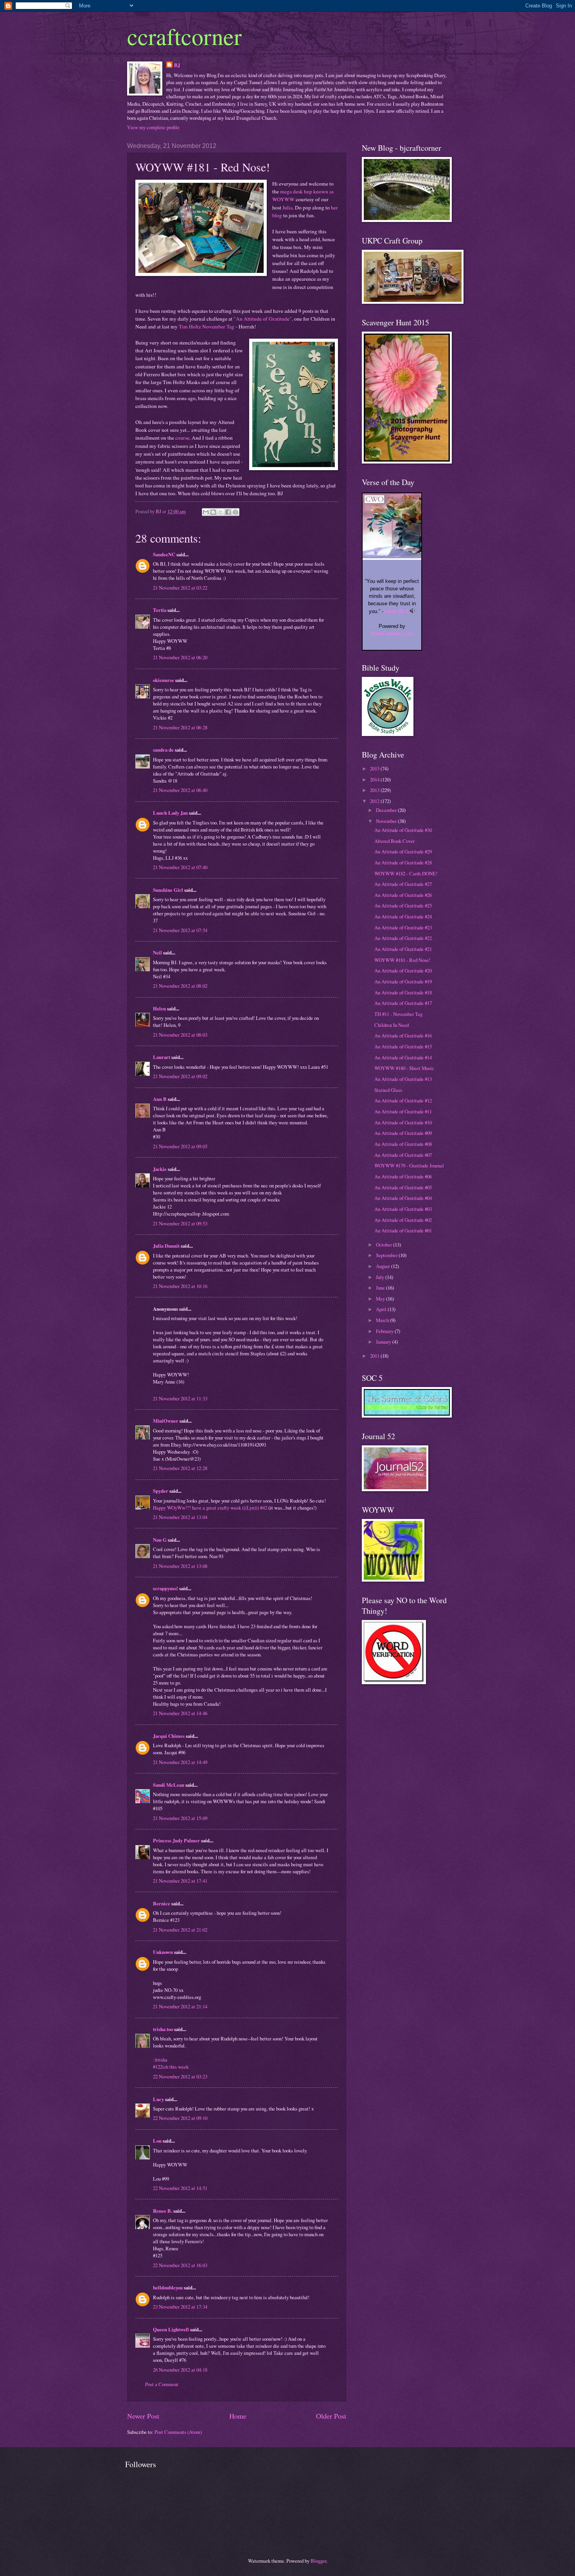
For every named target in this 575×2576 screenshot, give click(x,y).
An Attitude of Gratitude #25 (403, 906)
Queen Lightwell (171, 2329)
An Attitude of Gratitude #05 (403, 1187)
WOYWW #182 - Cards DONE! (406, 873)
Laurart (162, 1057)
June (381, 1288)
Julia (287, 207)
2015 (375, 768)
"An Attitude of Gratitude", (263, 319)
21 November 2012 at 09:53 (180, 1223)
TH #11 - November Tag (398, 1014)
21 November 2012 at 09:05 (180, 1146)
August (384, 1266)
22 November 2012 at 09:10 (180, 2118)
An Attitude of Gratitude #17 (403, 1003)
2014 (375, 779)
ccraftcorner (184, 36)
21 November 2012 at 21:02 (180, 1930)
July (381, 1277)
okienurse (164, 680)
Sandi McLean (169, 1785)
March (383, 1320)
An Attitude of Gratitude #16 (403, 1035)
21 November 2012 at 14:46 (180, 1713)
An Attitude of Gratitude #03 (403, 1209)
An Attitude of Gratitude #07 (403, 1155)
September (387, 1255)
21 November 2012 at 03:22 (180, 588)
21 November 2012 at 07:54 (180, 930)
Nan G (160, 1540)
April (382, 1309)
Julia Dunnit (166, 1246)
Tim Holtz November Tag (207, 327)
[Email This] (206, 512)
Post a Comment (162, 2384)
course (182, 438)
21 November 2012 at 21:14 (180, 2006)
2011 (375, 1356)
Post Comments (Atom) (178, 2432)
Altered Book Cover (394, 841)
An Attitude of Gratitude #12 (403, 1100)
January (384, 1342)
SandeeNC (164, 554)
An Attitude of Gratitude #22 (403, 938)
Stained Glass (388, 1090)
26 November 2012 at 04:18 (180, 2370)
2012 (375, 801)
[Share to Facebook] (228, 512)
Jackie (160, 1169)
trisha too (163, 2029)
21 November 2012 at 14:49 (180, 1762)
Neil (157, 952)
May (381, 1299)
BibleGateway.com (392, 634)
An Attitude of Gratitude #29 (403, 851)
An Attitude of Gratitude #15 (403, 1046)
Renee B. (163, 2211)
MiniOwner (166, 1421)
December (387, 810)
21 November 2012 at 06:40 (180, 790)
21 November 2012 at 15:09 (180, 1818)
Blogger (318, 2561)
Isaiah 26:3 (396, 611)
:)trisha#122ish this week (171, 2063)
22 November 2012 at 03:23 (180, 2076)
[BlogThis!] (213, 512)
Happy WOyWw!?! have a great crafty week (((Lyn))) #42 (210, 1508)
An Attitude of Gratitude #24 (403, 916)
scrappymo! (165, 1588)
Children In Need (392, 1025)
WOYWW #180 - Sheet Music (404, 1068)
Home (238, 2416)
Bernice (162, 1903)
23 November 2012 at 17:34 (180, 2307)
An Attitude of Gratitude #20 (403, 971)
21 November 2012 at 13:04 (180, 1517)
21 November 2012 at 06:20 (180, 657)
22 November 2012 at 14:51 (180, 2188)
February (385, 1331)
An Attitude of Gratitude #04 (403, 1198)
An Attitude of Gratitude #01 (403, 1230)
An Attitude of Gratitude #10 (403, 1122)
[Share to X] (221, 512)
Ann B (160, 1099)
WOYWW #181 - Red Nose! (402, 960)
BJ (177, 65)
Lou (157, 2141)
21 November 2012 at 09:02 (180, 1076)
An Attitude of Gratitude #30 (403, 830)
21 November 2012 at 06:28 (180, 727)
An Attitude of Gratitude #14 (403, 1057)
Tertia (160, 610)
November (387, 821)
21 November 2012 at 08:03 (180, 1035)
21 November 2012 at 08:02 (180, 986)
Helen (159, 1008)
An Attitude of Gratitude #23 (403, 927)
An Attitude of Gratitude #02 (403, 1220)
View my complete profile (153, 127)
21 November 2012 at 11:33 (180, 1398)
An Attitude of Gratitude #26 (403, 895)
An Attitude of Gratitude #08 (403, 1144)
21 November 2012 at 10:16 (180, 1286)
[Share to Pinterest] (235, 512)
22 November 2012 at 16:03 (180, 2265)
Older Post (331, 2416)
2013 (375, 790)
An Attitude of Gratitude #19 (403, 981)
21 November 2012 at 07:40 (180, 867)
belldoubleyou (168, 2287)
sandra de (163, 750)
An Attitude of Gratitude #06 (403, 1176)
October (385, 1245)
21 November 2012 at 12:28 (180, 1468)
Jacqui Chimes (169, 1736)
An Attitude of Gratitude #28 (403, 862)
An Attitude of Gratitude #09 (403, 1133)
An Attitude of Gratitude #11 (403, 1111)
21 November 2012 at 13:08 (180, 1566)
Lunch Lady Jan (170, 813)
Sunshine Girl (168, 890)
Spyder (161, 1491)
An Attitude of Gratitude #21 (403, 949)
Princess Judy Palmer (176, 1840)
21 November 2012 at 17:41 (180, 1881)
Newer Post (143, 2416)
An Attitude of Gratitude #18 (403, 992)
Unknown (163, 1952)
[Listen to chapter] (412, 611)
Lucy (158, 2099)
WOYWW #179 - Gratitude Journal (409, 1165)
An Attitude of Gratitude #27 (403, 884)
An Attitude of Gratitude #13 (403, 1079)
